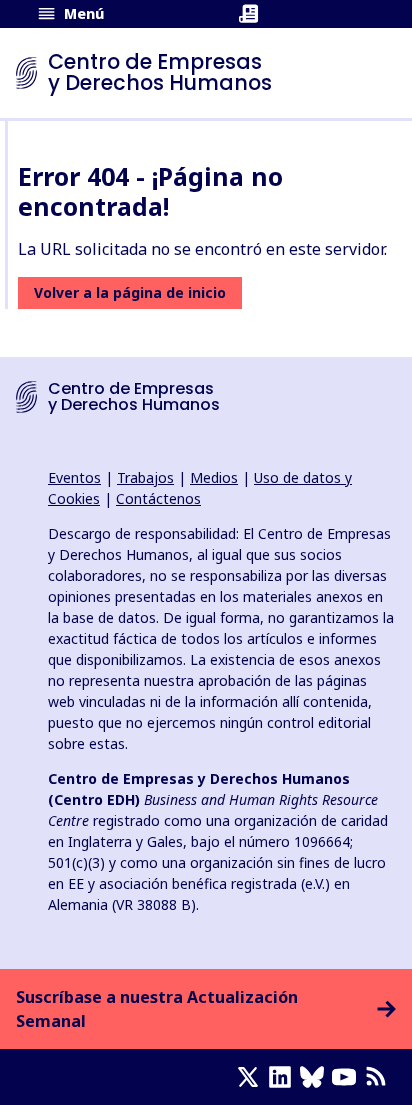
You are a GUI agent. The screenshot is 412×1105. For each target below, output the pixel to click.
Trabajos (145, 477)
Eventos (74, 477)
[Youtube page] (348, 1077)
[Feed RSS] (380, 1077)
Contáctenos (158, 498)
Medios (214, 477)
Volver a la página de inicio (130, 292)
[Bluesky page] (316, 1077)
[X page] (252, 1077)
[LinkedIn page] (284, 1077)
